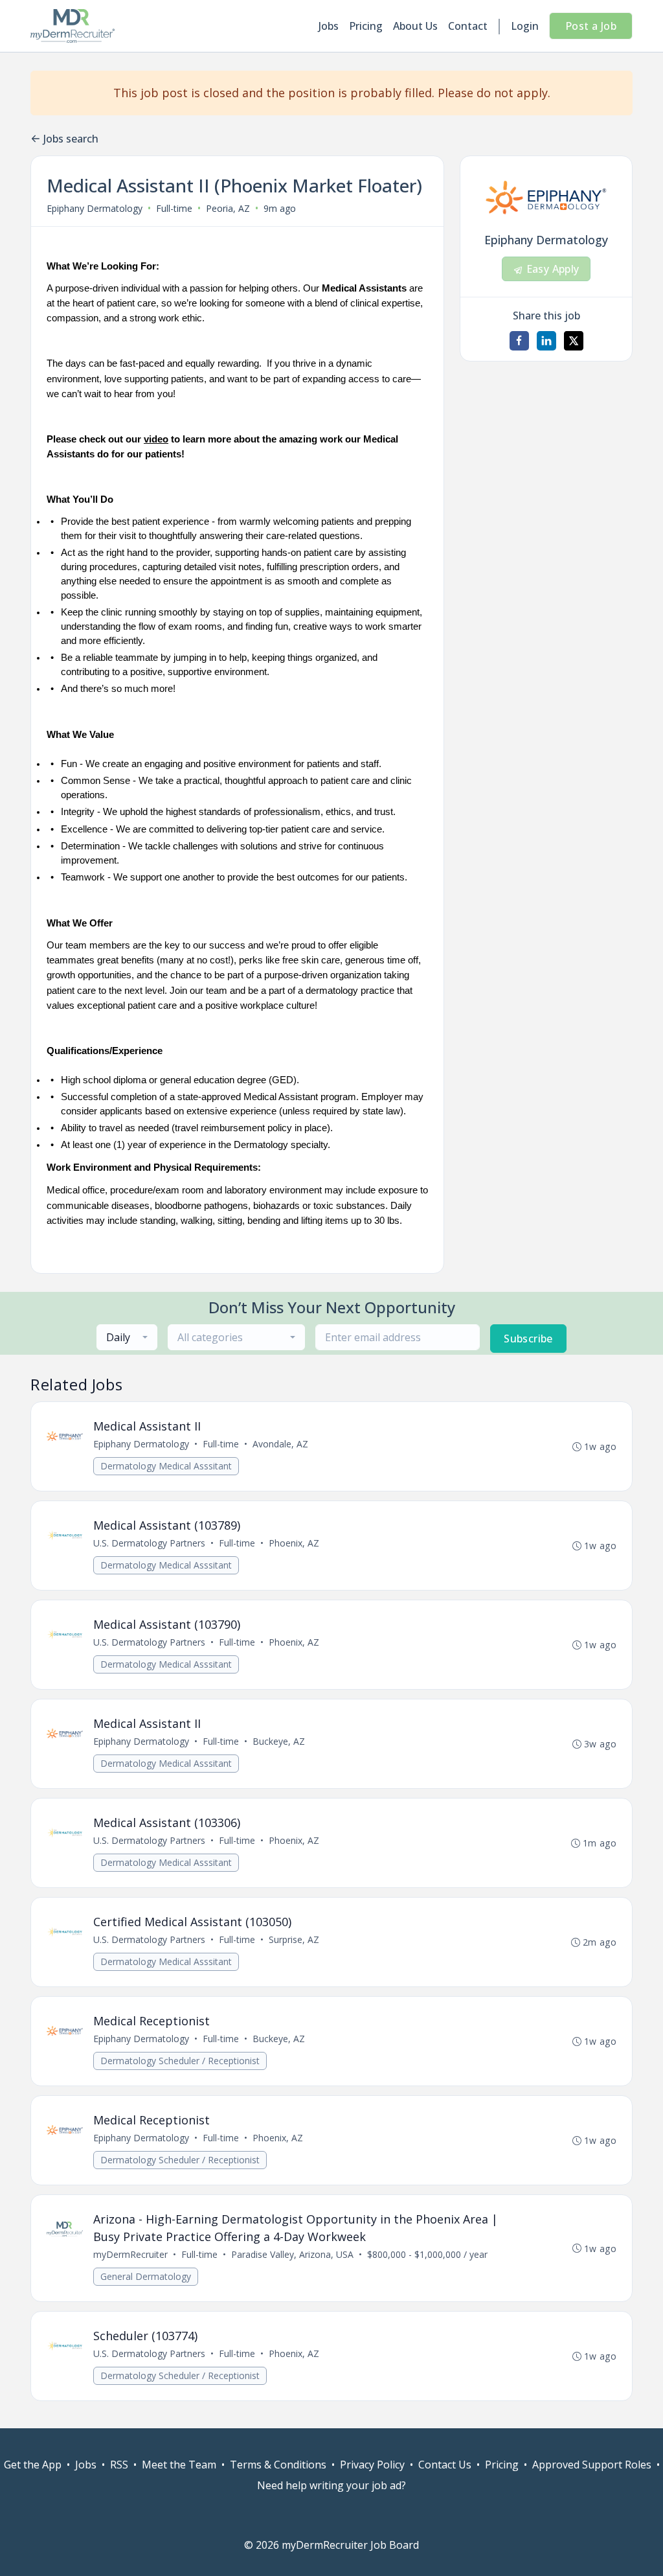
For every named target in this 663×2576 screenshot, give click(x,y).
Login (525, 26)
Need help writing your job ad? (331, 2485)
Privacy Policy (372, 2465)
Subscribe (528, 1339)
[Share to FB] (519, 341)
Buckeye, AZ (279, 1741)
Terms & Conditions (278, 2465)
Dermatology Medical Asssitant (166, 1466)
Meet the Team (179, 2465)
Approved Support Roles (592, 2465)
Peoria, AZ (228, 208)
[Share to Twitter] (574, 341)
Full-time (174, 208)
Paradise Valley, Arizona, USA (292, 2254)
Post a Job (591, 26)
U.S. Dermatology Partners (149, 1543)
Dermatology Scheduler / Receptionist (180, 2061)
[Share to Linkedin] (546, 341)
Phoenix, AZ (294, 1543)
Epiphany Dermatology (95, 208)
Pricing (366, 26)
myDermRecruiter (130, 2254)
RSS (119, 2465)
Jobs (329, 26)
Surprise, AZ (294, 1939)
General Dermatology (146, 2276)
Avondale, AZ (280, 1444)
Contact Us (445, 2465)
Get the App (33, 2465)
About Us (415, 26)
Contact (468, 26)
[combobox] (127, 1337)
